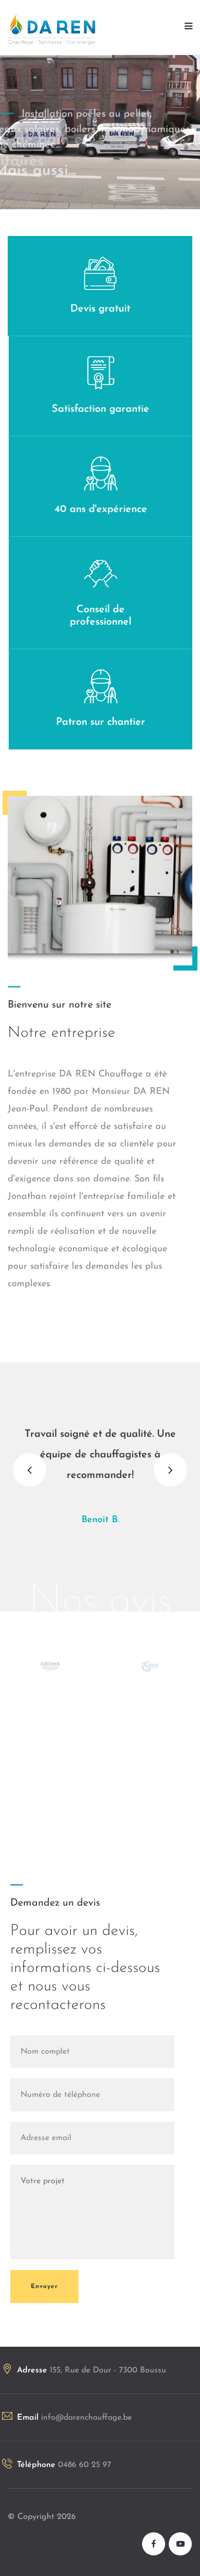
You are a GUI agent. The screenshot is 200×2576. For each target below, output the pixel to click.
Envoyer (44, 2277)
